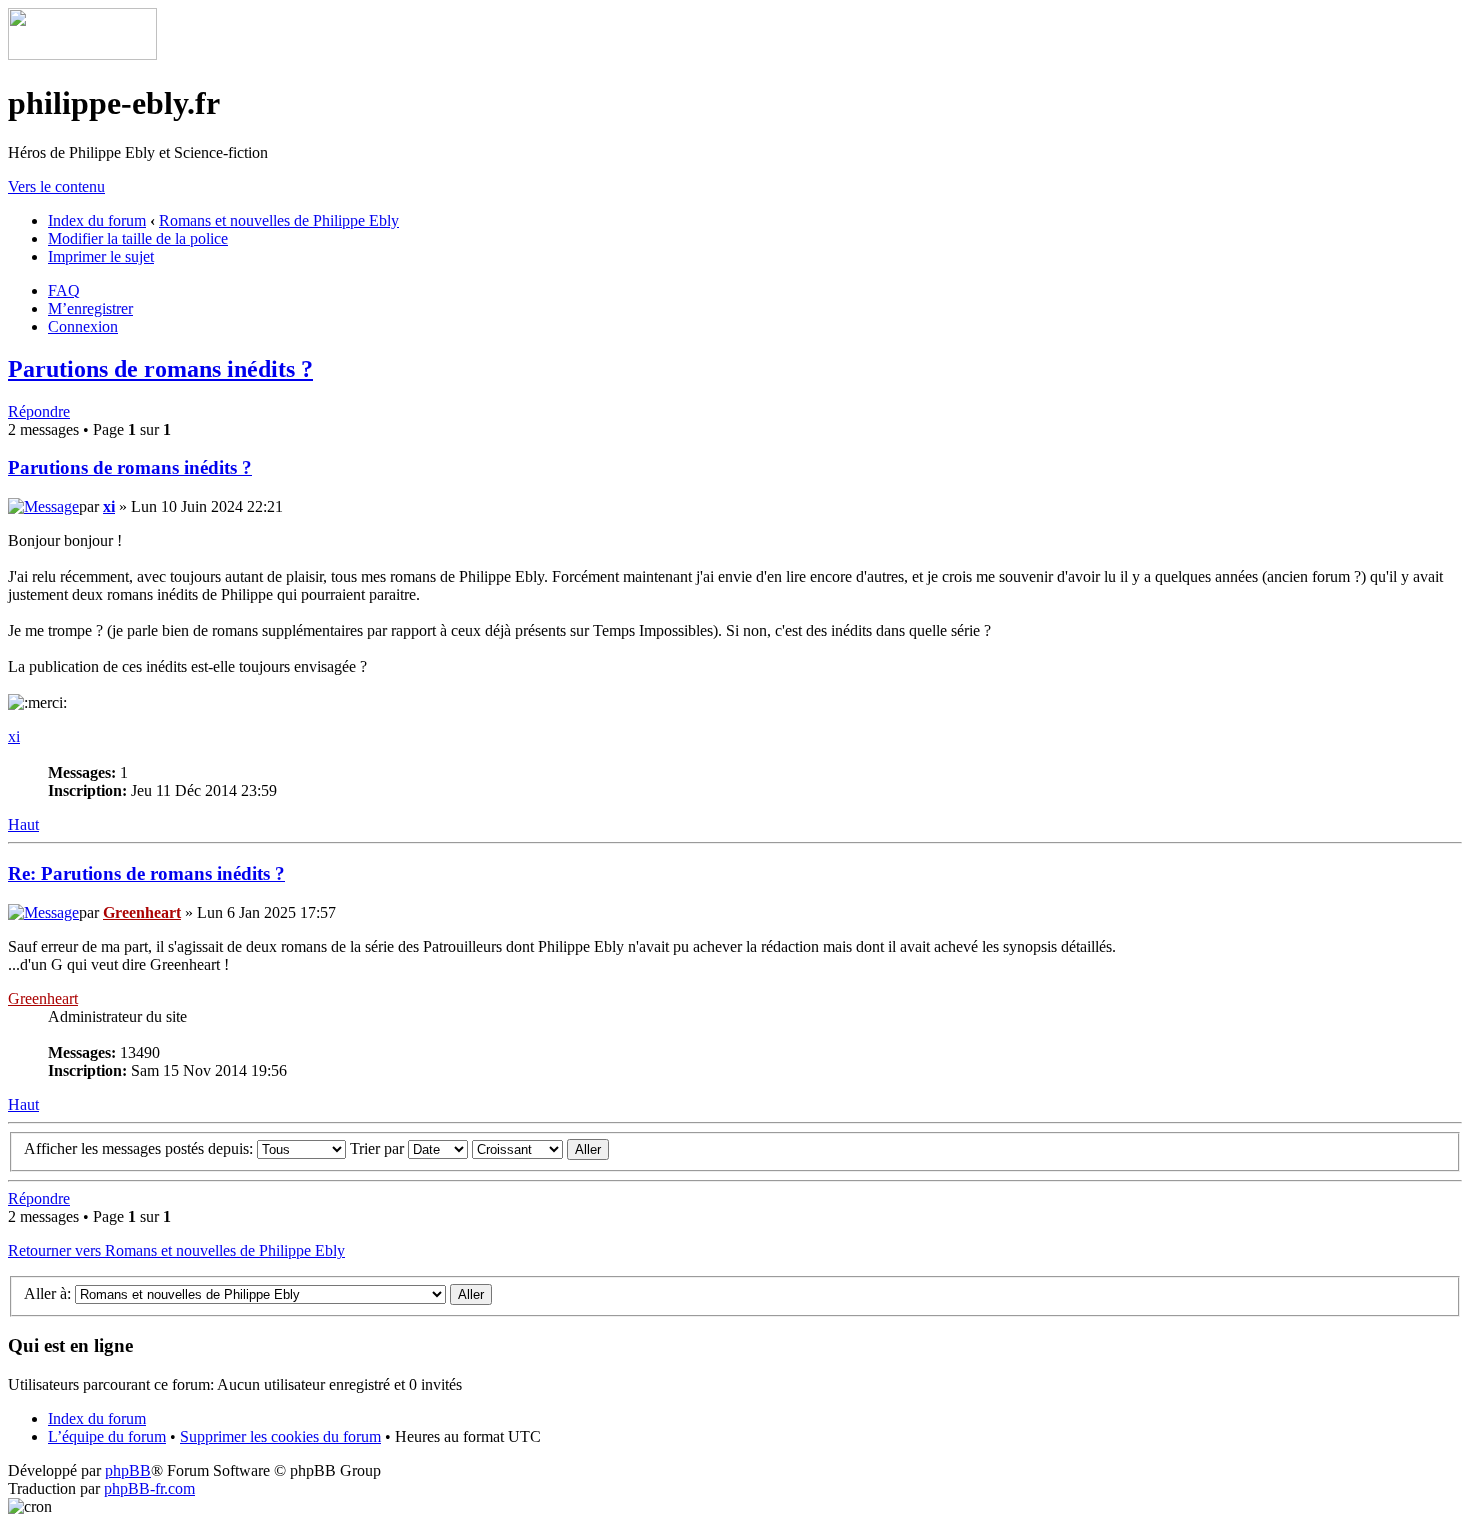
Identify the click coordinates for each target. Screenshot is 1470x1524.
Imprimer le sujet (101, 256)
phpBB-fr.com (149, 1488)
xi (109, 506)
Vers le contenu (56, 186)
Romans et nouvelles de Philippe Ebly (279, 220)
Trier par (379, 1148)
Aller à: (47, 1293)
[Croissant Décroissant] (540, 1148)
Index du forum (97, 220)
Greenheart (142, 912)
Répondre (39, 411)
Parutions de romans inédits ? (160, 369)
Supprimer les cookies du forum (280, 1436)
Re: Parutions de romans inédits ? (146, 873)
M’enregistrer (90, 308)
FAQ (64, 290)
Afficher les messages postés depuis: (140, 1148)
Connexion (83, 326)
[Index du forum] (82, 54)
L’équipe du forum (107, 1436)
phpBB (128, 1470)
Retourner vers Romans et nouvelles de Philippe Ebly (176, 1250)
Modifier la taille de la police (138, 238)
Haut (23, 824)
